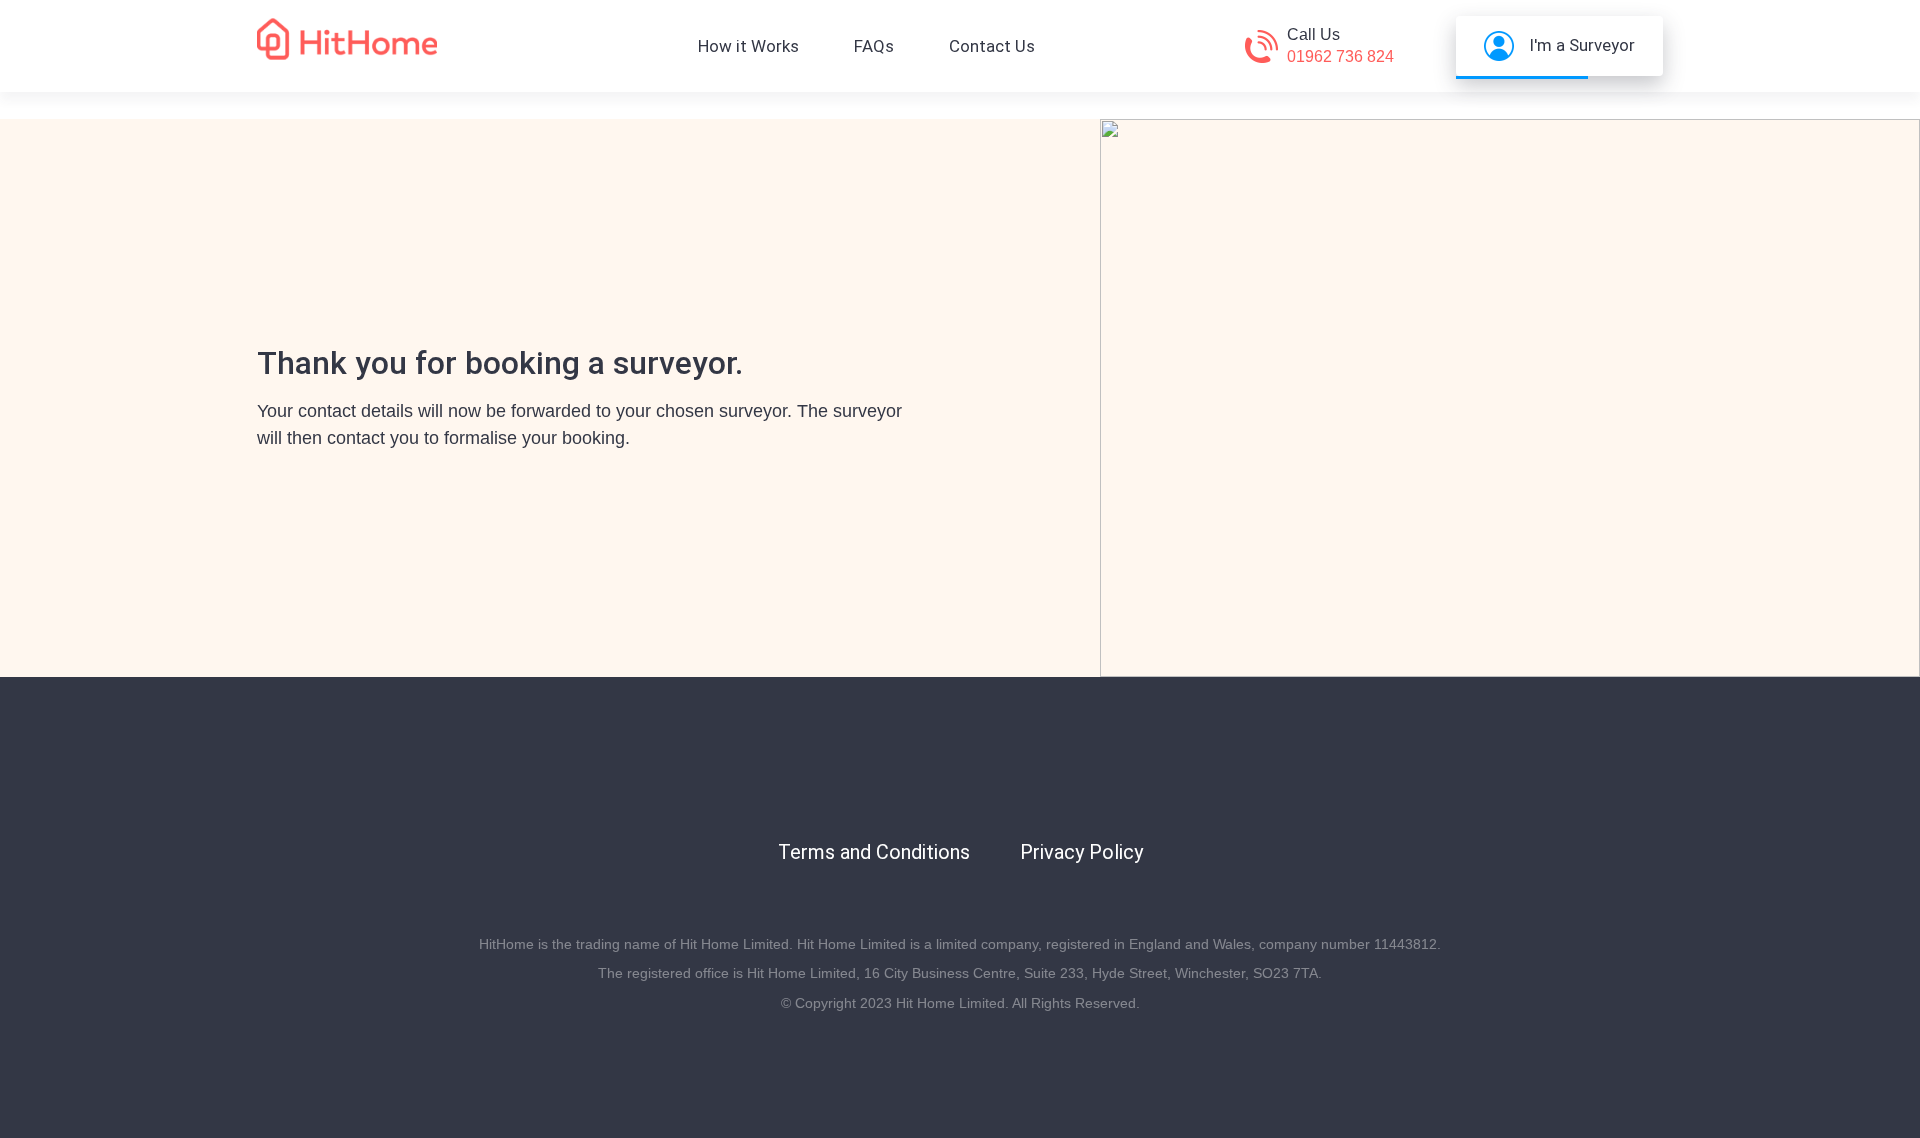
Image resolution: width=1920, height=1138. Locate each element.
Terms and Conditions (874, 852)
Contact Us (992, 46)
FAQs (874, 46)
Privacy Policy (1081, 852)
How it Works (748, 46)
